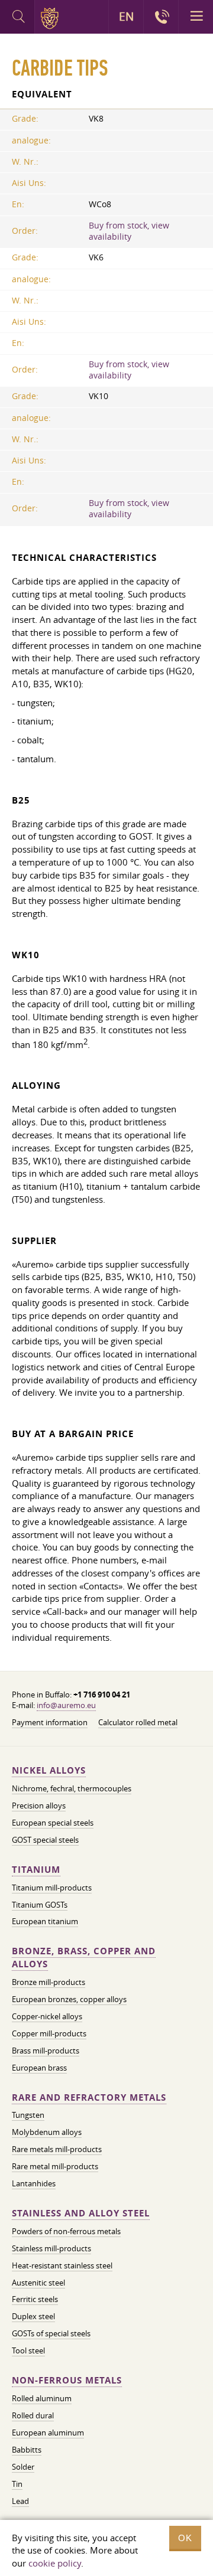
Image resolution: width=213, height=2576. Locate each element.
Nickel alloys (49, 1770)
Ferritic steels (35, 2299)
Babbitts (27, 2450)
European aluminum (48, 2433)
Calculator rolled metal (138, 1722)
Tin (17, 2484)
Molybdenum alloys (47, 2132)
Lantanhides (34, 2183)
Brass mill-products (46, 2051)
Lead (20, 2501)
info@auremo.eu (66, 1705)
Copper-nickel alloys (47, 2016)
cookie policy (55, 2563)
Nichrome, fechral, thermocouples (72, 1788)
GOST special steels (45, 1840)
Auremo (52, 18)
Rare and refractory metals (89, 2097)
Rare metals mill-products (57, 2149)
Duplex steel (33, 2316)
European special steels (53, 1823)
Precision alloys (39, 1806)
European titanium (45, 1921)
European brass (39, 2068)
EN (126, 17)
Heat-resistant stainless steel (62, 2265)
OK (185, 2538)
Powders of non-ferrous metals (66, 2231)
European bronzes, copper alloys (69, 1999)
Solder (23, 2467)
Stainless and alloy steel (81, 2213)
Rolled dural (33, 2415)
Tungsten (28, 2115)
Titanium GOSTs (40, 1905)
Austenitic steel (38, 2283)
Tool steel (28, 2350)
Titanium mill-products (52, 1888)
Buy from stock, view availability (129, 231)
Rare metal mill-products (55, 2166)
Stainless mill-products (51, 2248)
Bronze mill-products (49, 1982)
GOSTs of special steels (51, 2333)
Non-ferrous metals (67, 2380)
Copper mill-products (49, 2033)
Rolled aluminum (42, 2398)
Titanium (36, 1870)
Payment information (50, 1722)
